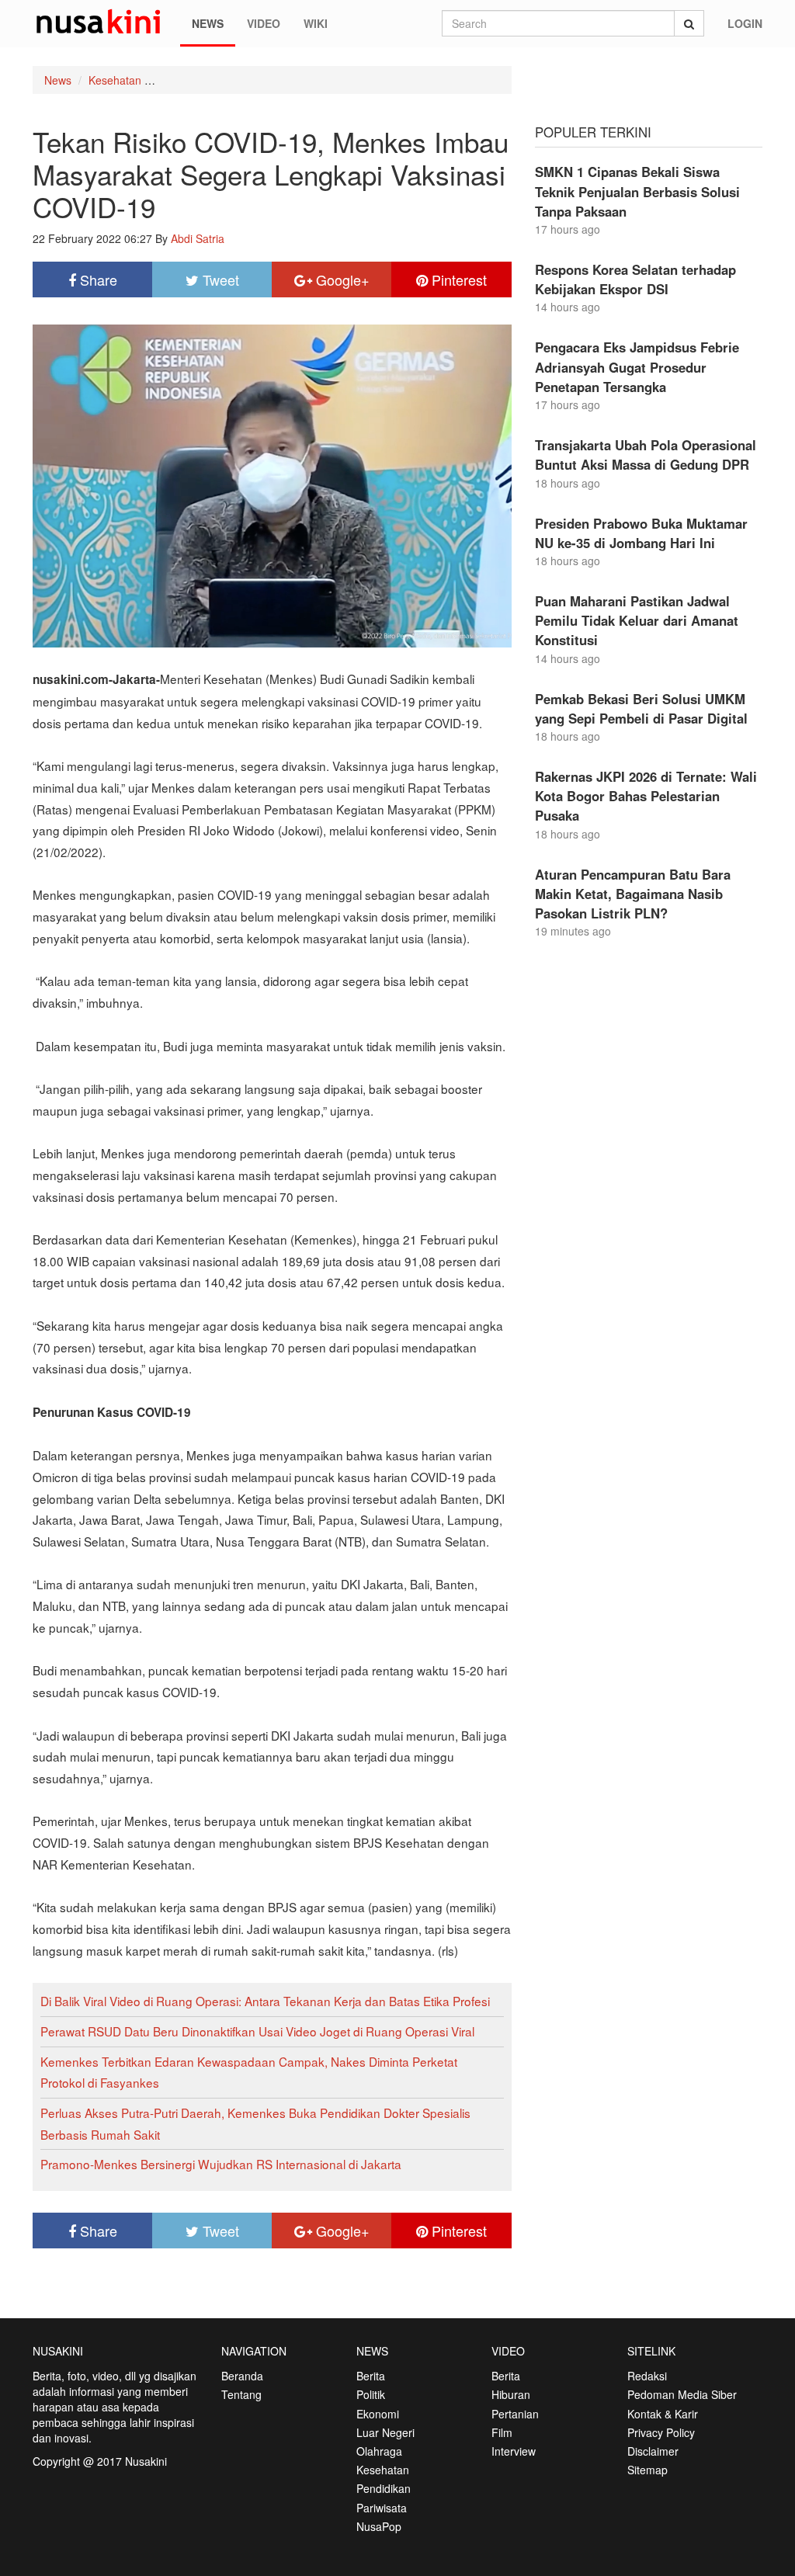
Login (745, 23)
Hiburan (511, 2394)
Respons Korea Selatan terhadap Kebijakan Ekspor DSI (635, 279)
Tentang (241, 2394)
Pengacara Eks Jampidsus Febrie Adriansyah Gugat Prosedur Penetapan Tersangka (637, 366)
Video (264, 23)
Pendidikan (384, 2488)
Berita (371, 2376)
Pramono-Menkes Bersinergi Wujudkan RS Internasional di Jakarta (221, 2164)
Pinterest (457, 279)
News (208, 23)
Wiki (316, 23)
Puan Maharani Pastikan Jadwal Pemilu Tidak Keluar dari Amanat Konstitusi (637, 620)
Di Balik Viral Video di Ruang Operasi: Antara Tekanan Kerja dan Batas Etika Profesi (265, 2001)
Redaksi (647, 2376)
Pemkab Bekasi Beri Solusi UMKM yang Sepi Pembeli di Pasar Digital (641, 708)
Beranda (242, 2376)
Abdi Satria (198, 238)
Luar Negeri (385, 2432)
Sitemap (647, 2470)
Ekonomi (378, 2414)
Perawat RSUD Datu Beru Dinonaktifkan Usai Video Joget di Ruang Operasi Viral (257, 2031)
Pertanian (515, 2414)
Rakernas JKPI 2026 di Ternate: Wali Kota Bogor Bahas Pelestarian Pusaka (646, 796)
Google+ (341, 279)
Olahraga (379, 2451)
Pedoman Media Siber (682, 2394)
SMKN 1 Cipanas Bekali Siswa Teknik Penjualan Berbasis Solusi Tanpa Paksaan (637, 191)
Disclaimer (653, 2451)
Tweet (219, 279)
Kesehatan (115, 80)
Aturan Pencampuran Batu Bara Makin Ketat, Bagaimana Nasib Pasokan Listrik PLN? (633, 894)
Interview (514, 2451)
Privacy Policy (661, 2432)
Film (502, 2432)
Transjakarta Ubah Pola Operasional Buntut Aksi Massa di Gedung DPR (646, 455)
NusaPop (379, 2526)
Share (97, 279)
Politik (371, 2394)
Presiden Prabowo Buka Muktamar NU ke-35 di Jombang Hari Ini (641, 533)
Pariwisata (382, 2508)
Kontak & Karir (663, 2414)
